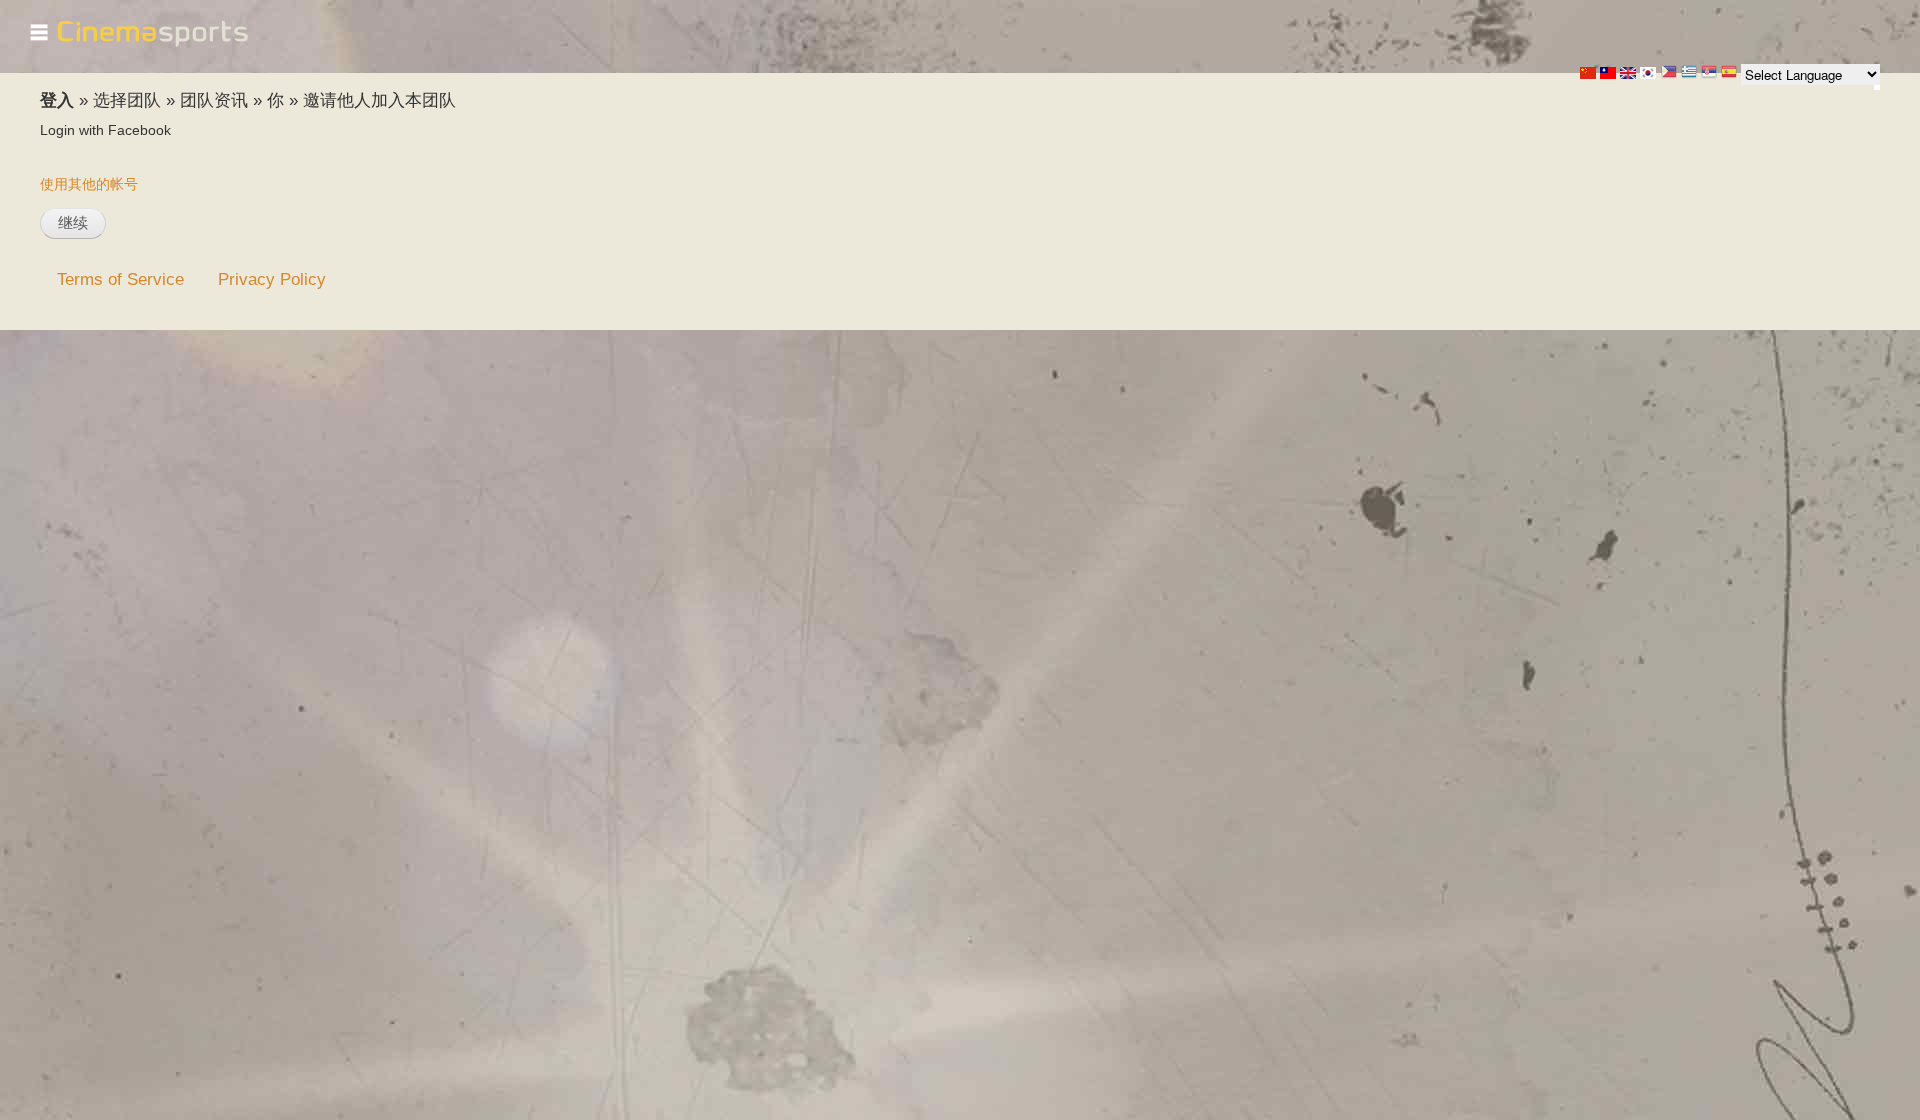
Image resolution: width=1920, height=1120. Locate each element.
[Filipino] (1669, 73)
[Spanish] (1729, 73)
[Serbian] (1709, 73)
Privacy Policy (272, 279)
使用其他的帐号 (89, 184)
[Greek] (1689, 73)
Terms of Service (120, 279)
